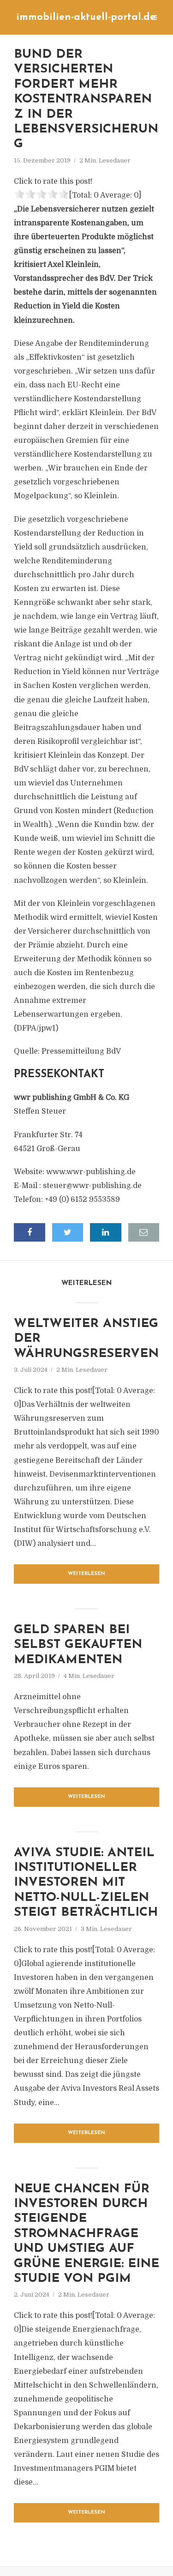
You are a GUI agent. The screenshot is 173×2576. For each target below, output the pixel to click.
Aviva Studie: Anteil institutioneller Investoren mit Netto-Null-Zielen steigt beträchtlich (86, 1883)
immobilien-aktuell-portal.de (86, 17)
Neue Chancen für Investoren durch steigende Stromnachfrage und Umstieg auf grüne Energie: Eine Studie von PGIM (86, 2234)
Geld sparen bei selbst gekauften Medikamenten (78, 1645)
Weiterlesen (86, 1574)
